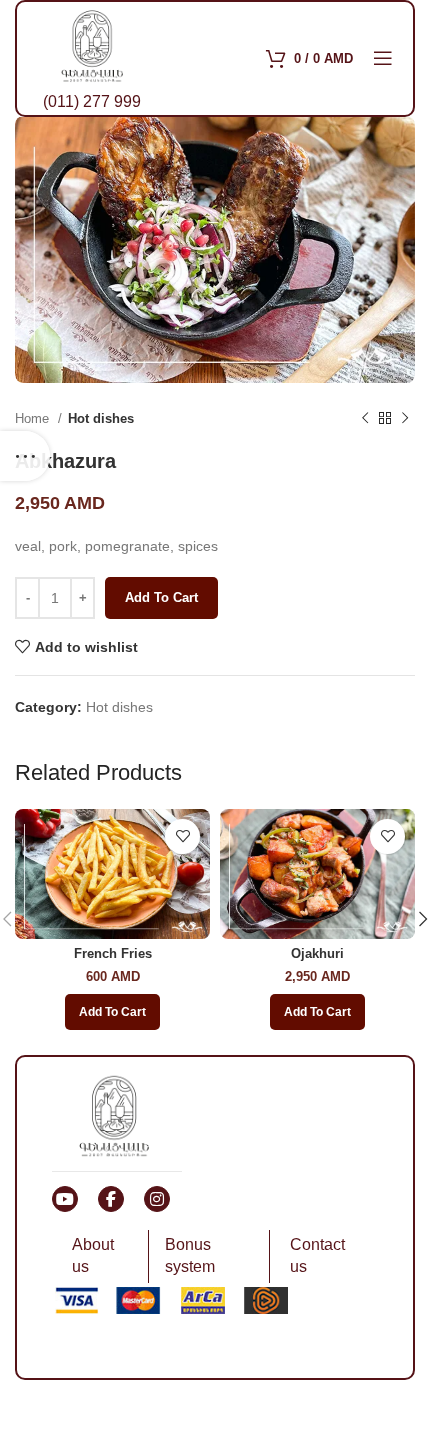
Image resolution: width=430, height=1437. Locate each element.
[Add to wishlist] (182, 836)
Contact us (317, 1255)
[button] (112, 1012)
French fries (113, 954)
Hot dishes (101, 418)
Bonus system (190, 1255)
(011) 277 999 (92, 101)
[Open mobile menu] (383, 58)
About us (93, 1255)
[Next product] (405, 418)
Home (34, 418)
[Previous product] (365, 418)
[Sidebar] (25, 456)
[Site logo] (92, 44)
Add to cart (161, 597)
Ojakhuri (317, 954)
